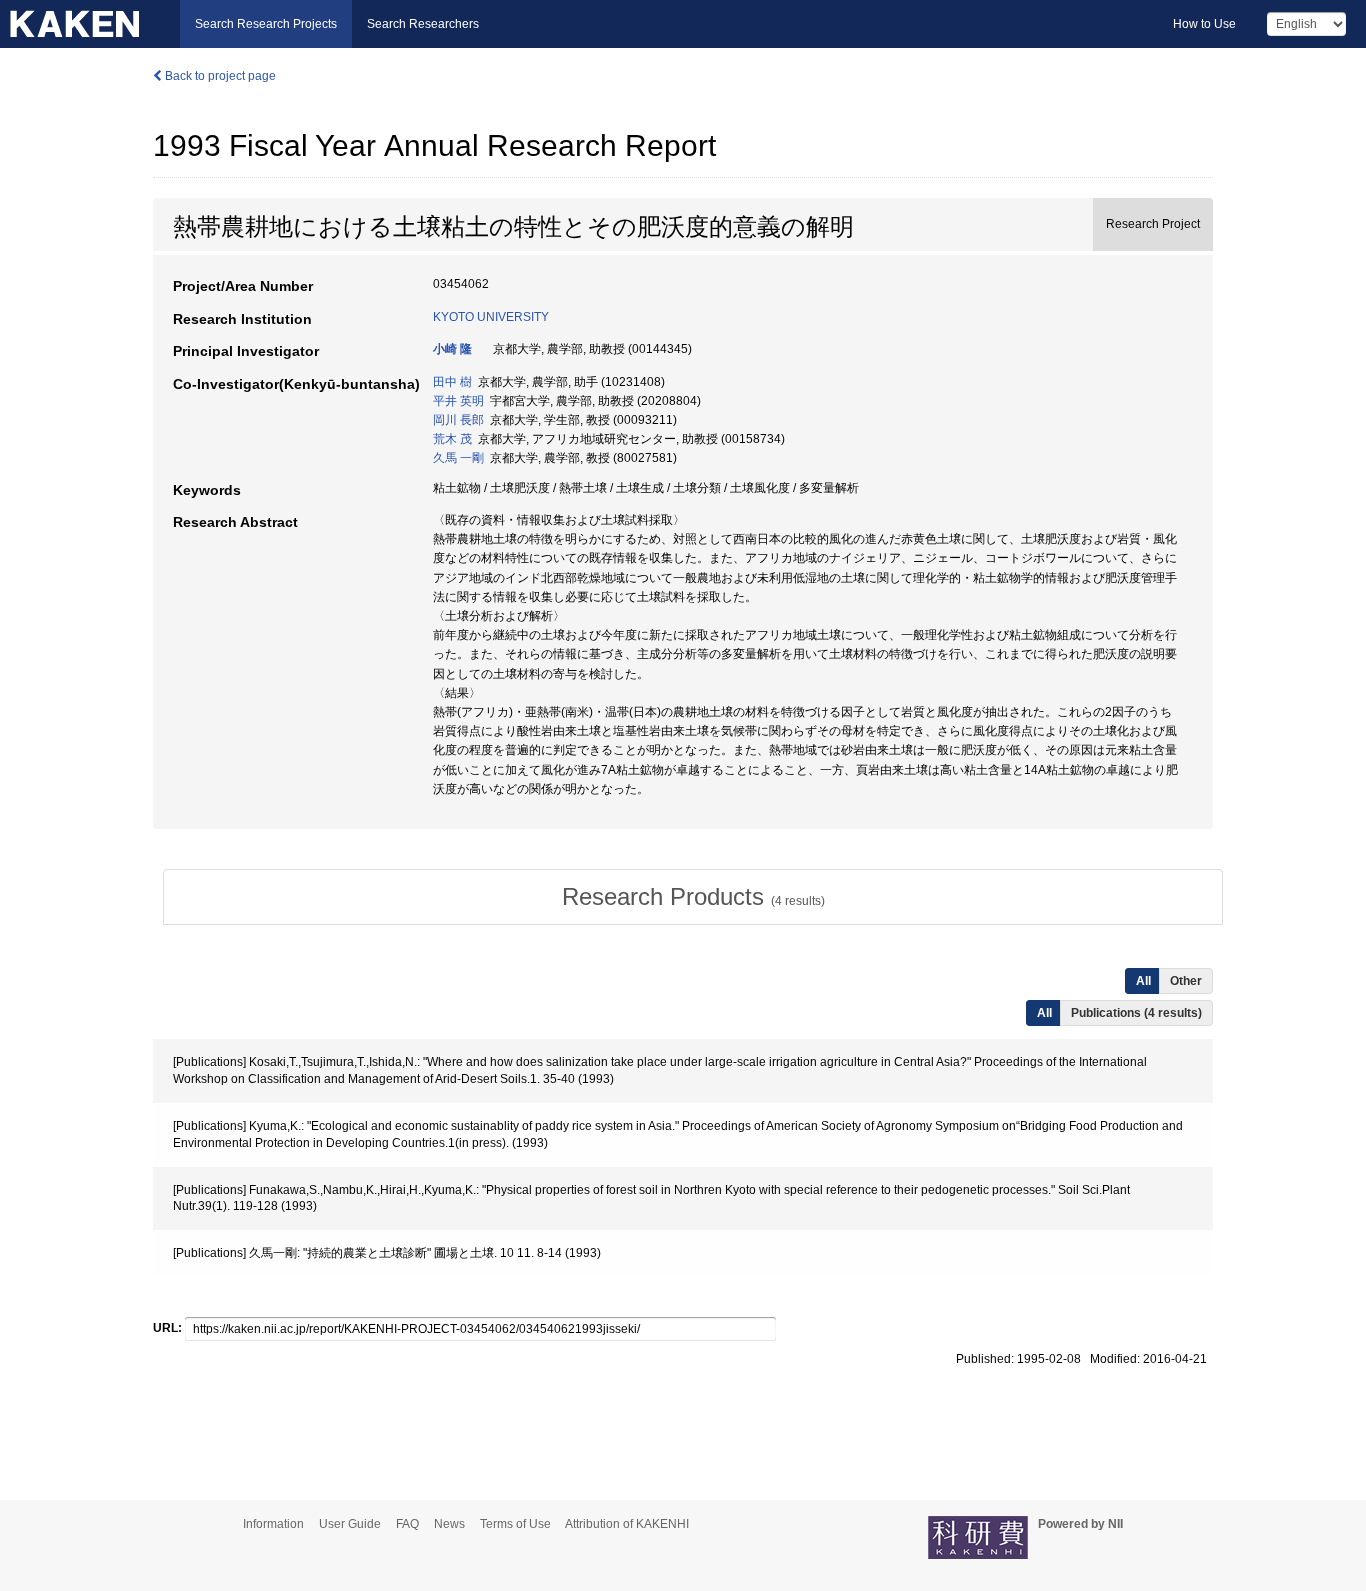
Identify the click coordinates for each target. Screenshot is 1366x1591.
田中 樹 (452, 382)
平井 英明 (458, 401)
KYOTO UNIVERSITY (491, 317)
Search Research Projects (266, 24)
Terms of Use (515, 1524)
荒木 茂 (452, 439)
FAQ (407, 1524)
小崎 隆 (452, 349)
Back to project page (219, 76)
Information (273, 1524)
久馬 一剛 (458, 458)
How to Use (1204, 24)
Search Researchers (423, 24)
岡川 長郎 (458, 420)
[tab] (693, 897)
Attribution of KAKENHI (627, 1524)
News (449, 1524)
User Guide (350, 1524)
